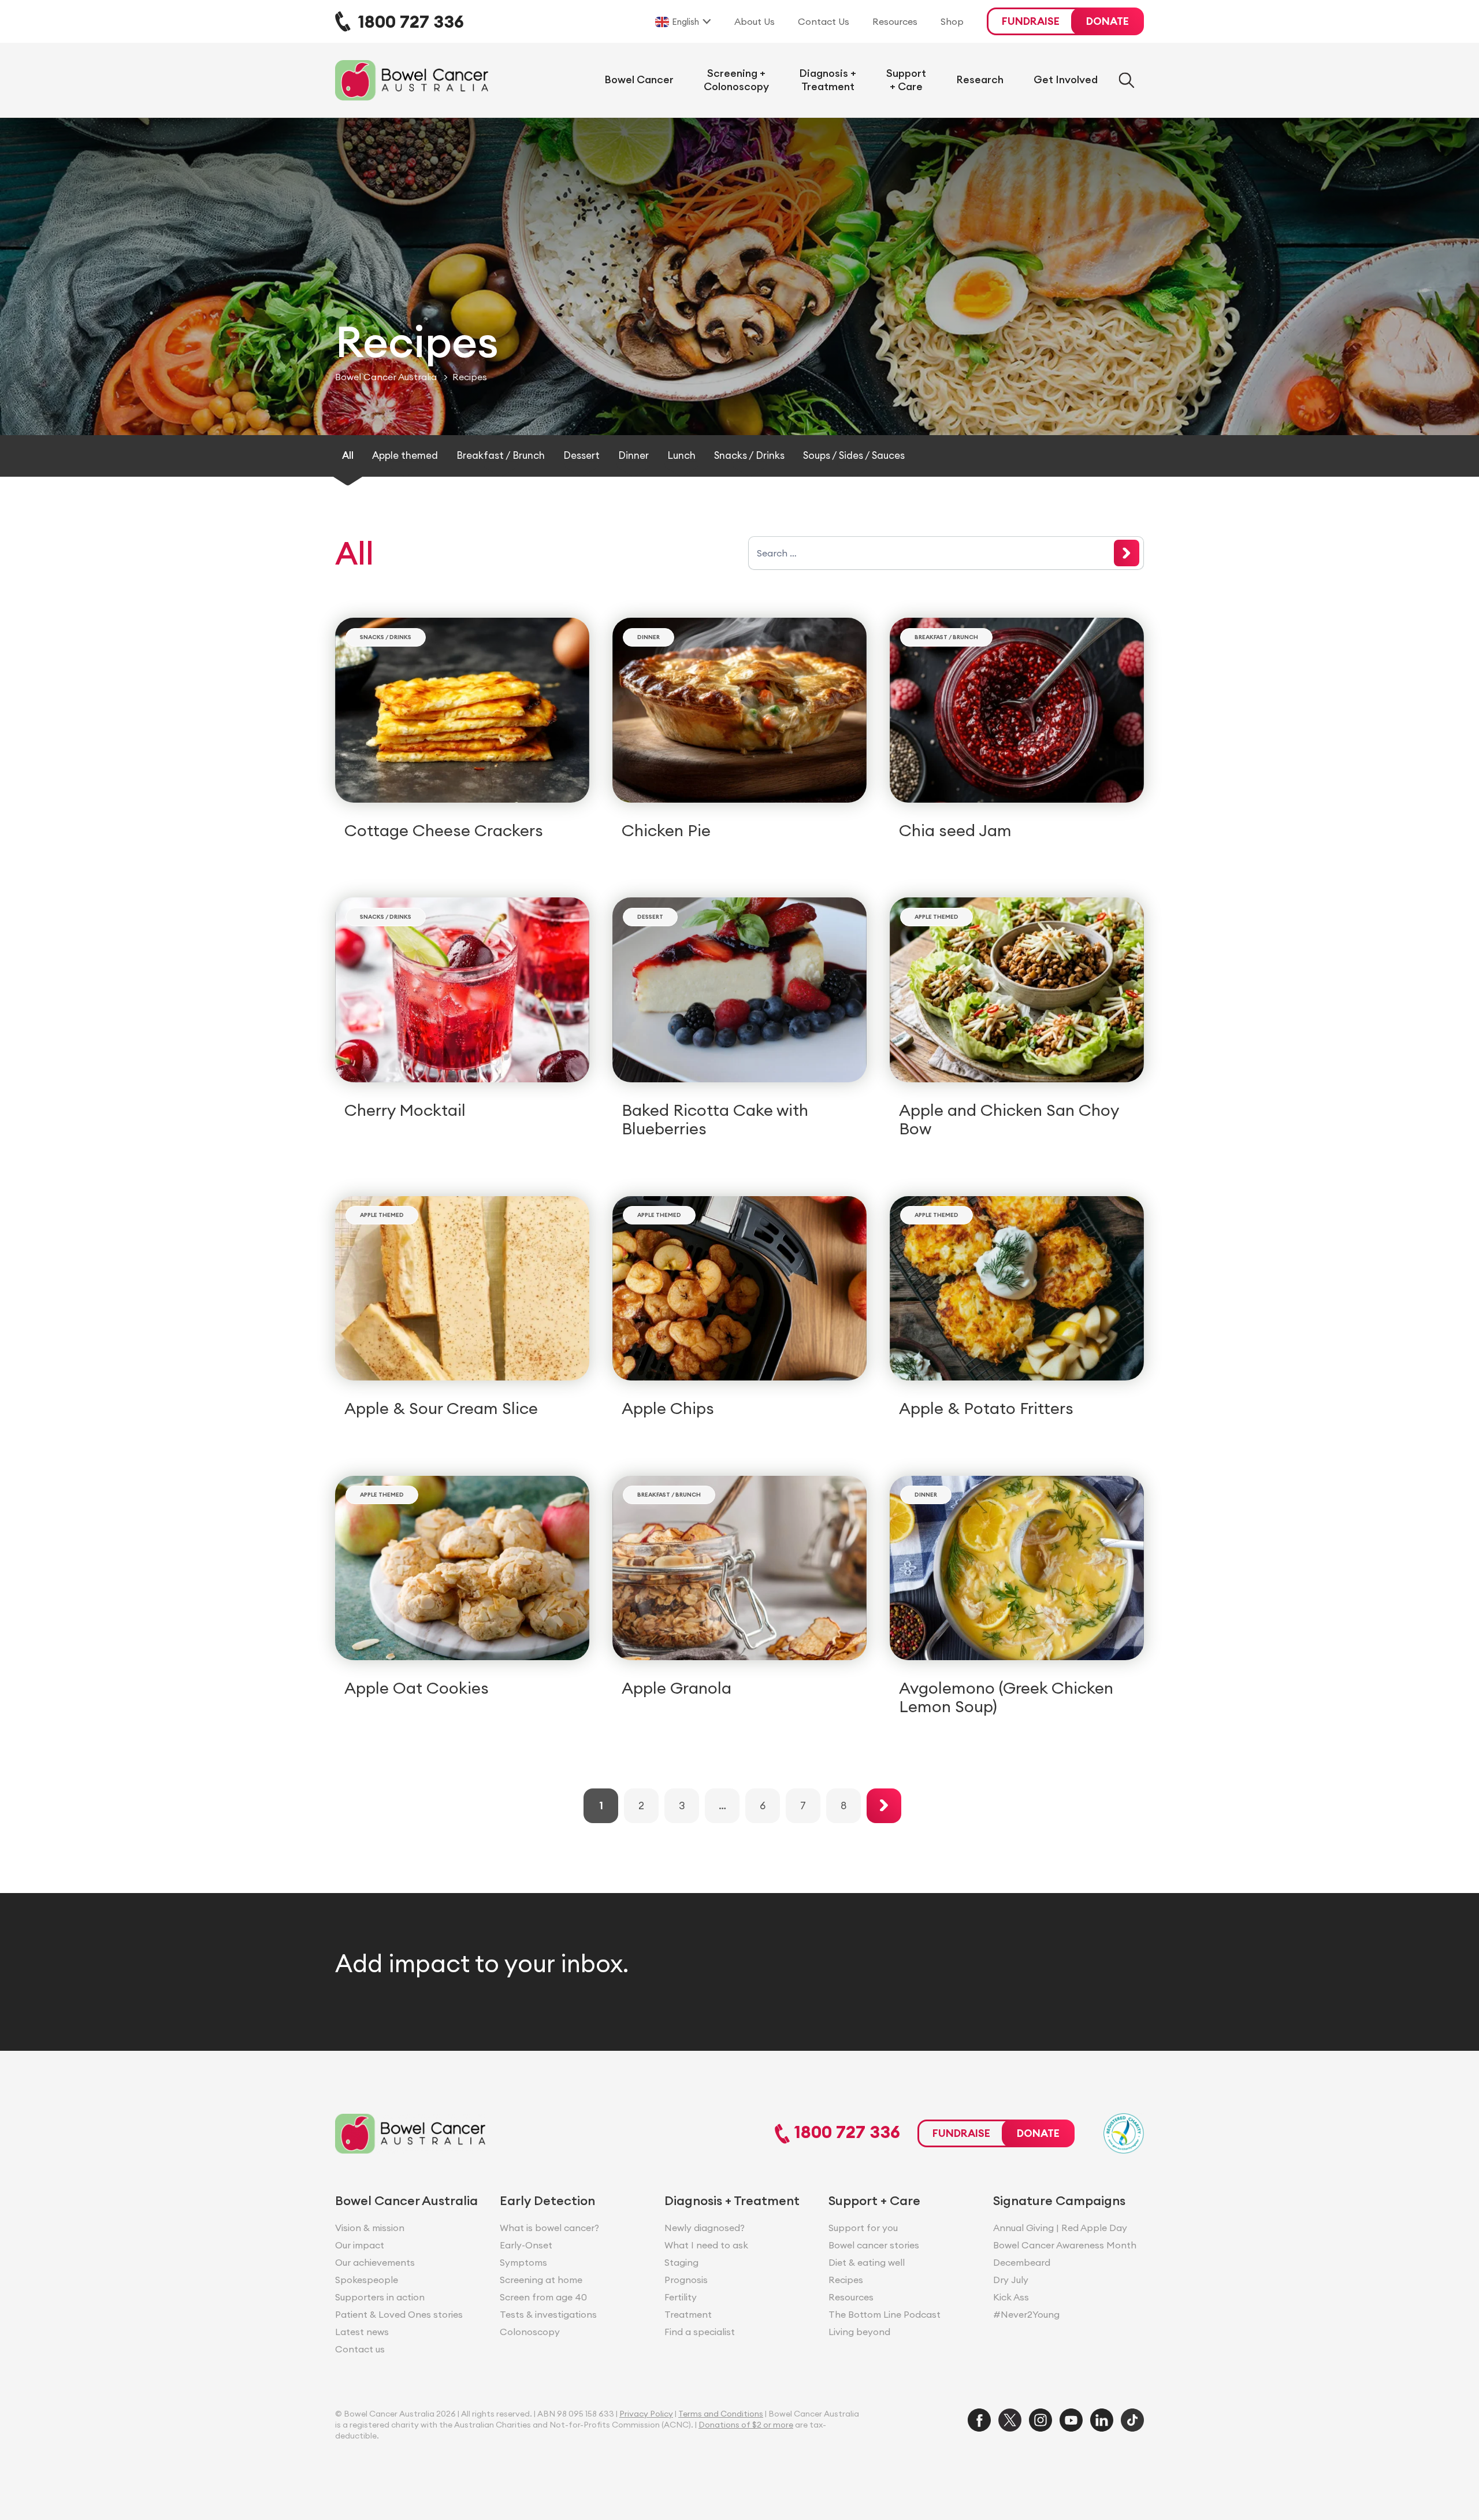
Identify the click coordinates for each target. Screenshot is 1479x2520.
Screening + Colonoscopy (736, 80)
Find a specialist (700, 2332)
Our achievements (375, 2262)
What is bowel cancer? (549, 2228)
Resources (895, 21)
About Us (755, 21)
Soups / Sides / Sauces (854, 455)
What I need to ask (706, 2245)
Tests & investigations (548, 2314)
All (348, 455)
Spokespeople (367, 2280)
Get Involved (1066, 79)
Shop (952, 21)
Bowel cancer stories (874, 2245)
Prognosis (686, 2280)
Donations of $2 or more (746, 2425)
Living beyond (859, 2332)
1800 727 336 (845, 2133)
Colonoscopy (530, 2332)
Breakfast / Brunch (501, 455)
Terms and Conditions (721, 2414)
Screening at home (541, 2280)
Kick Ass (1011, 2297)
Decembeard (1022, 2262)
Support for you (863, 2228)
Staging (681, 2262)
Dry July (1011, 2280)
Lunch (681, 455)
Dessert (581, 455)
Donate (1108, 21)
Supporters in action (380, 2297)
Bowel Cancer (639, 79)
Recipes (846, 2280)
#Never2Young (1026, 2314)
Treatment (688, 2314)
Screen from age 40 (543, 2297)
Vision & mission (370, 2228)
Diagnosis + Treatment (828, 80)
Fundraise (1031, 21)
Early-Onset (526, 2245)
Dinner (633, 455)
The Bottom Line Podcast (822, 50)
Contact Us (824, 21)
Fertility (681, 2297)
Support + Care (906, 80)
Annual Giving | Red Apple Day (1060, 2228)
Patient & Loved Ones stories (399, 2314)
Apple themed (405, 455)
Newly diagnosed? (705, 2228)
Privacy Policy (646, 2414)
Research (980, 79)
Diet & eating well (867, 2262)
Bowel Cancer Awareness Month (1065, 2245)
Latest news (362, 2332)
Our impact (360, 2245)
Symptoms (523, 2262)
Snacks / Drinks (749, 455)
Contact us (360, 2349)
